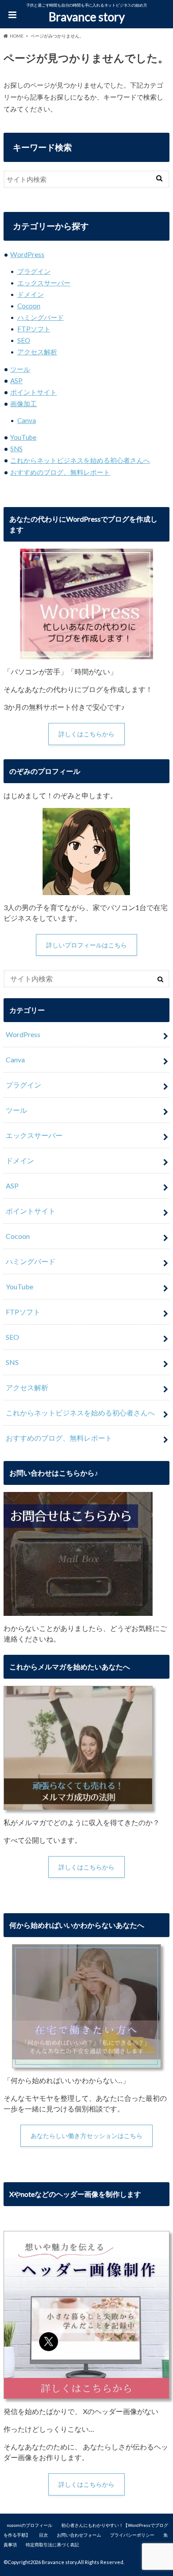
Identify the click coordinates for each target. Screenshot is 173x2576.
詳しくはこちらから (86, 734)
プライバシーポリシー (132, 2535)
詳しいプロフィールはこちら (86, 945)
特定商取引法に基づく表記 (52, 2545)
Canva (27, 420)
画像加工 (24, 404)
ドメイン (31, 294)
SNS (16, 449)
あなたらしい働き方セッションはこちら (86, 2136)
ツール (20, 369)
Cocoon (29, 306)
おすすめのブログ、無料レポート (60, 472)
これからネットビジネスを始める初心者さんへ (80, 460)
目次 (43, 2535)
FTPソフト (34, 329)
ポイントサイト (33, 392)
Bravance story (87, 17)
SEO (24, 340)
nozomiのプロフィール (29, 2525)
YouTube (23, 437)
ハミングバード (41, 317)
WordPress (27, 254)
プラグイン (34, 271)
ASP (16, 381)
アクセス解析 (37, 352)
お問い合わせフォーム (79, 2535)
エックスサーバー (44, 283)
